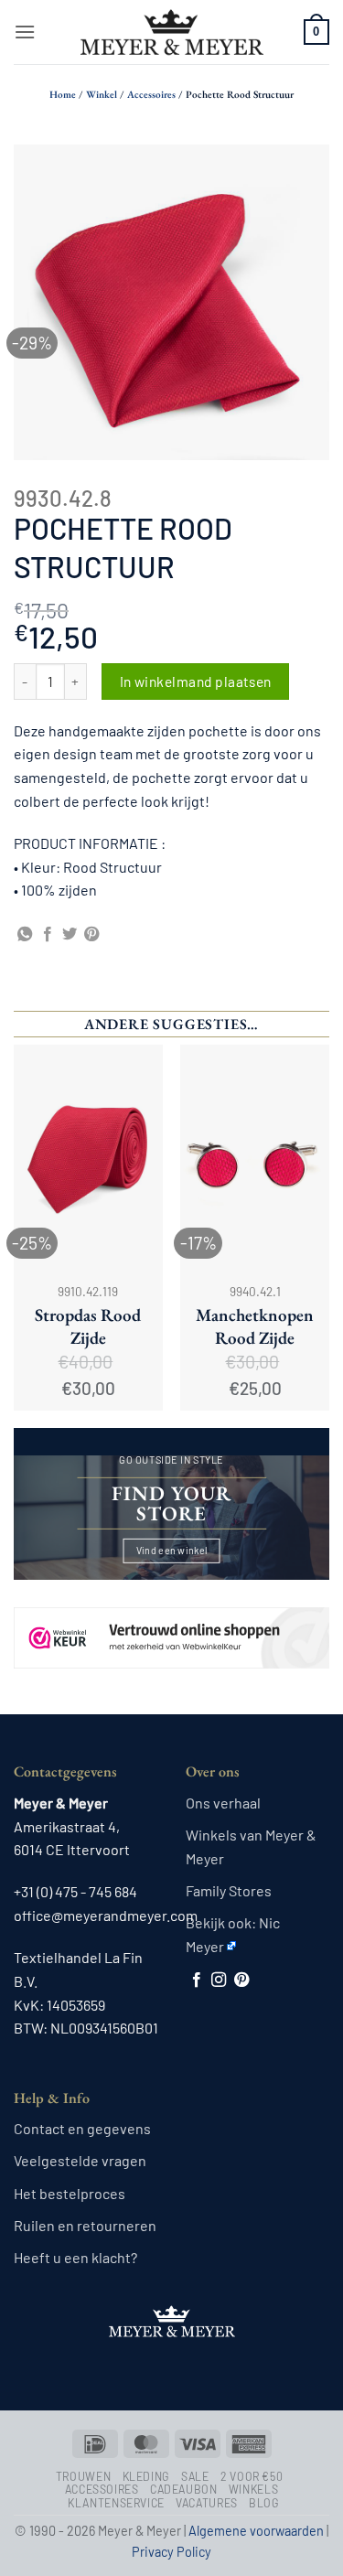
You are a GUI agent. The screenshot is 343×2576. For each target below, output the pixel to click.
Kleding (146, 2476)
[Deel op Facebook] (48, 935)
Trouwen (83, 2476)
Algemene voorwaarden (256, 2531)
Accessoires (151, 94)
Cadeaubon (184, 2489)
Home (63, 94)
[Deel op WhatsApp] (25, 935)
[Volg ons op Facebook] (197, 1980)
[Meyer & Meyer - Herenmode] (172, 32)
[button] (25, 32)
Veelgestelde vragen (80, 2160)
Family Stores (229, 1890)
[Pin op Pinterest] (91, 935)
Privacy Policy (171, 2552)
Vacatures (207, 2503)
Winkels (253, 2489)
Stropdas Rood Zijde (88, 1327)
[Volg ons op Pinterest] (241, 1980)
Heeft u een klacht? (75, 2257)
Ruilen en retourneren (85, 2225)
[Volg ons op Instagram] (219, 1980)
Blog (264, 2503)
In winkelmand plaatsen (196, 681)
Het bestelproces (70, 2193)
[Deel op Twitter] (70, 935)
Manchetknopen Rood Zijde (255, 1327)
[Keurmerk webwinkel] (171, 1622)
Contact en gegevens (82, 2128)
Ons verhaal (223, 1803)
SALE (195, 2476)
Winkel (102, 94)
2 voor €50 (252, 2476)
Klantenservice (116, 2503)
